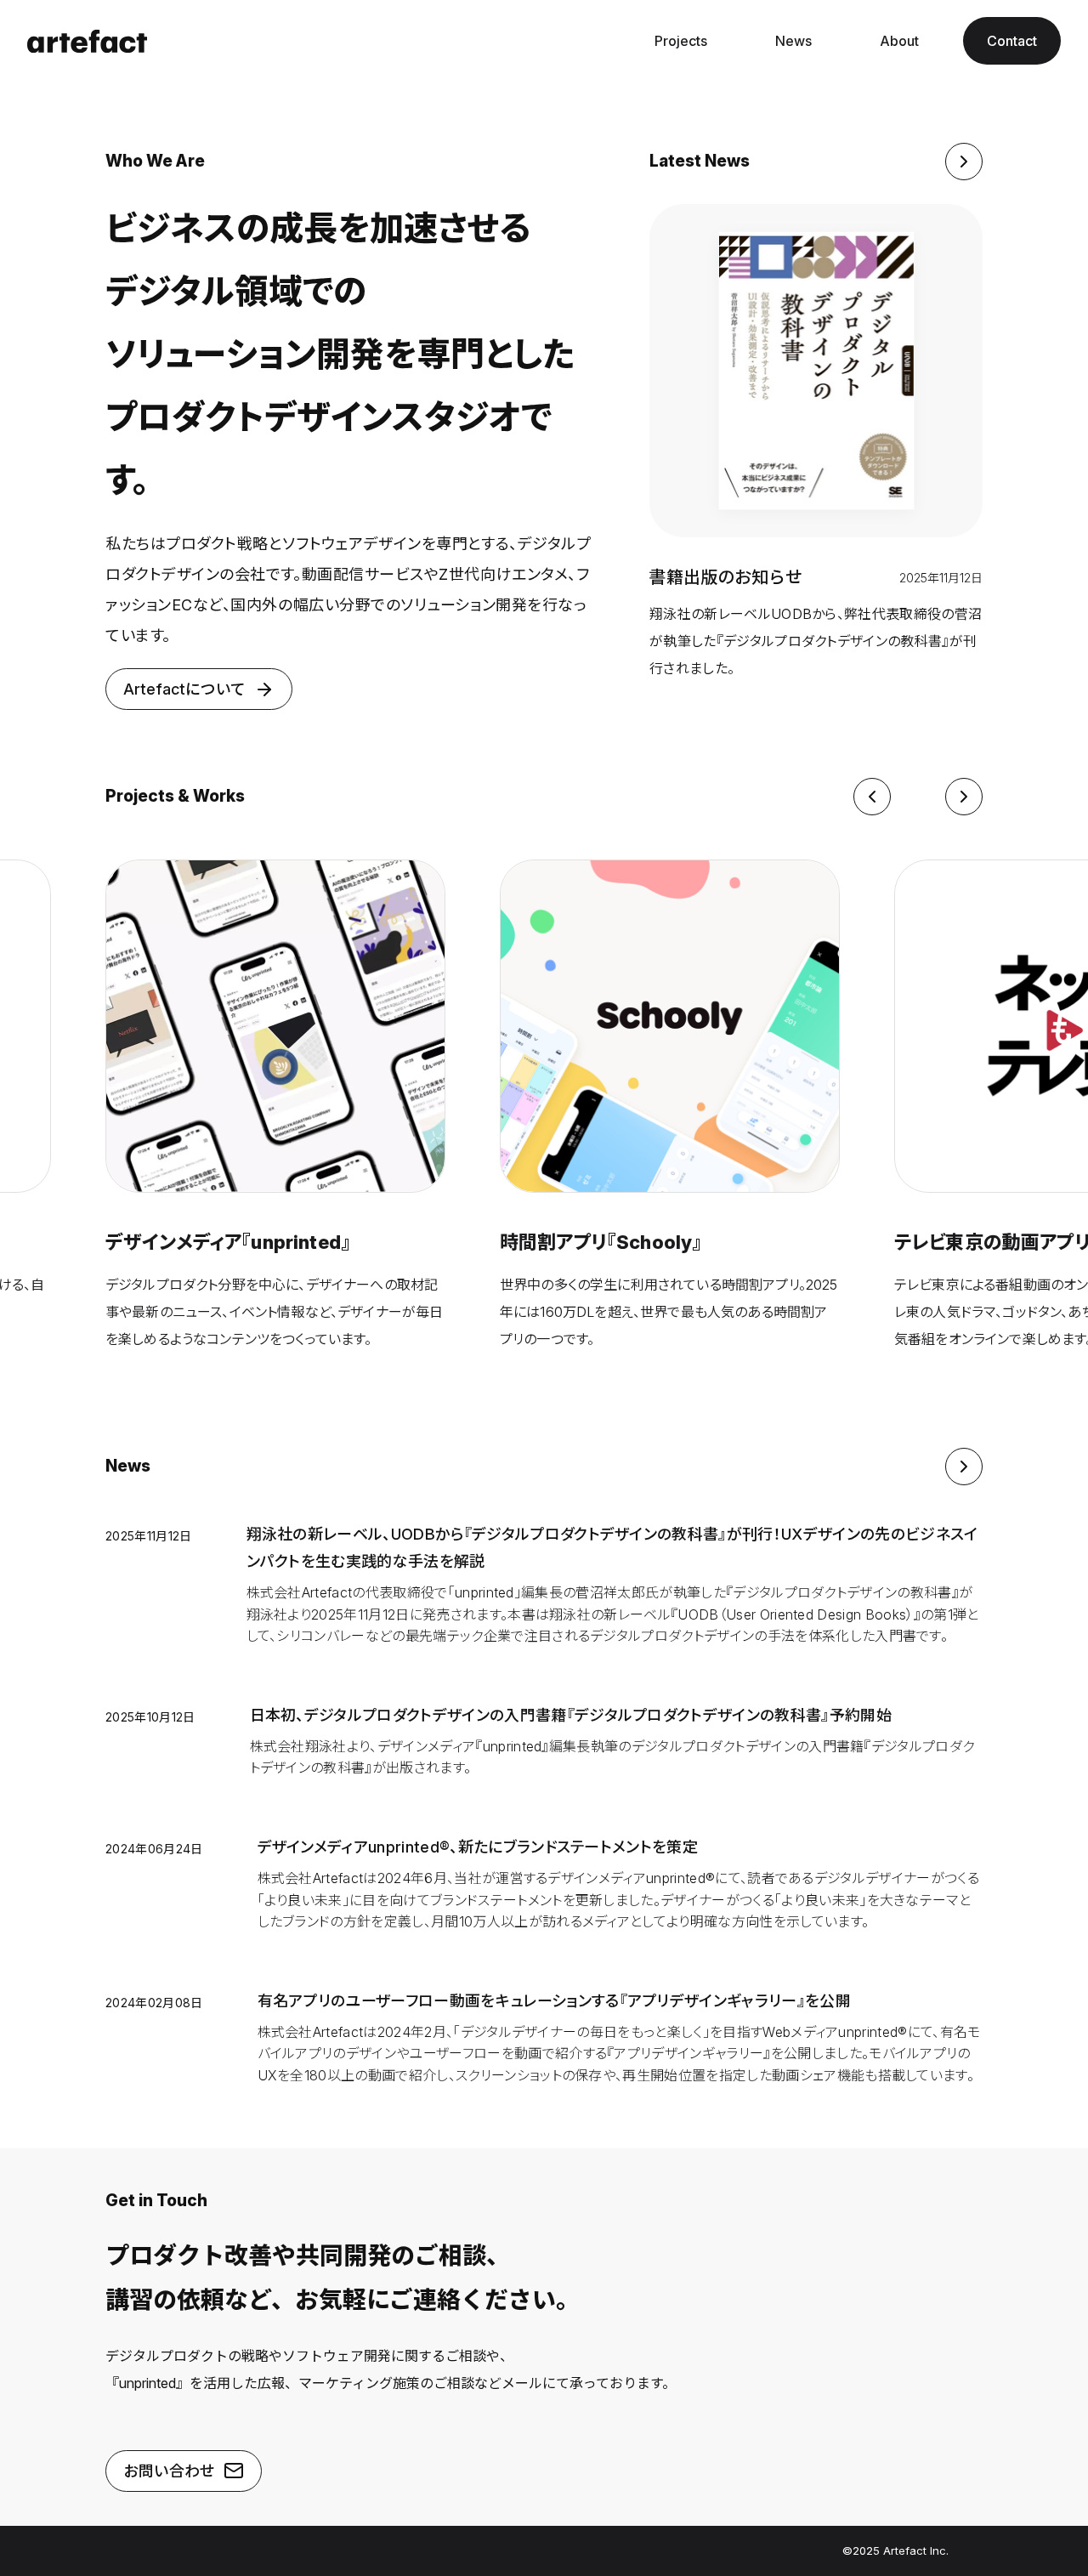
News (793, 41)
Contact (1012, 41)
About (899, 41)
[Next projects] (964, 797)
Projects (681, 41)
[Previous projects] (872, 797)
